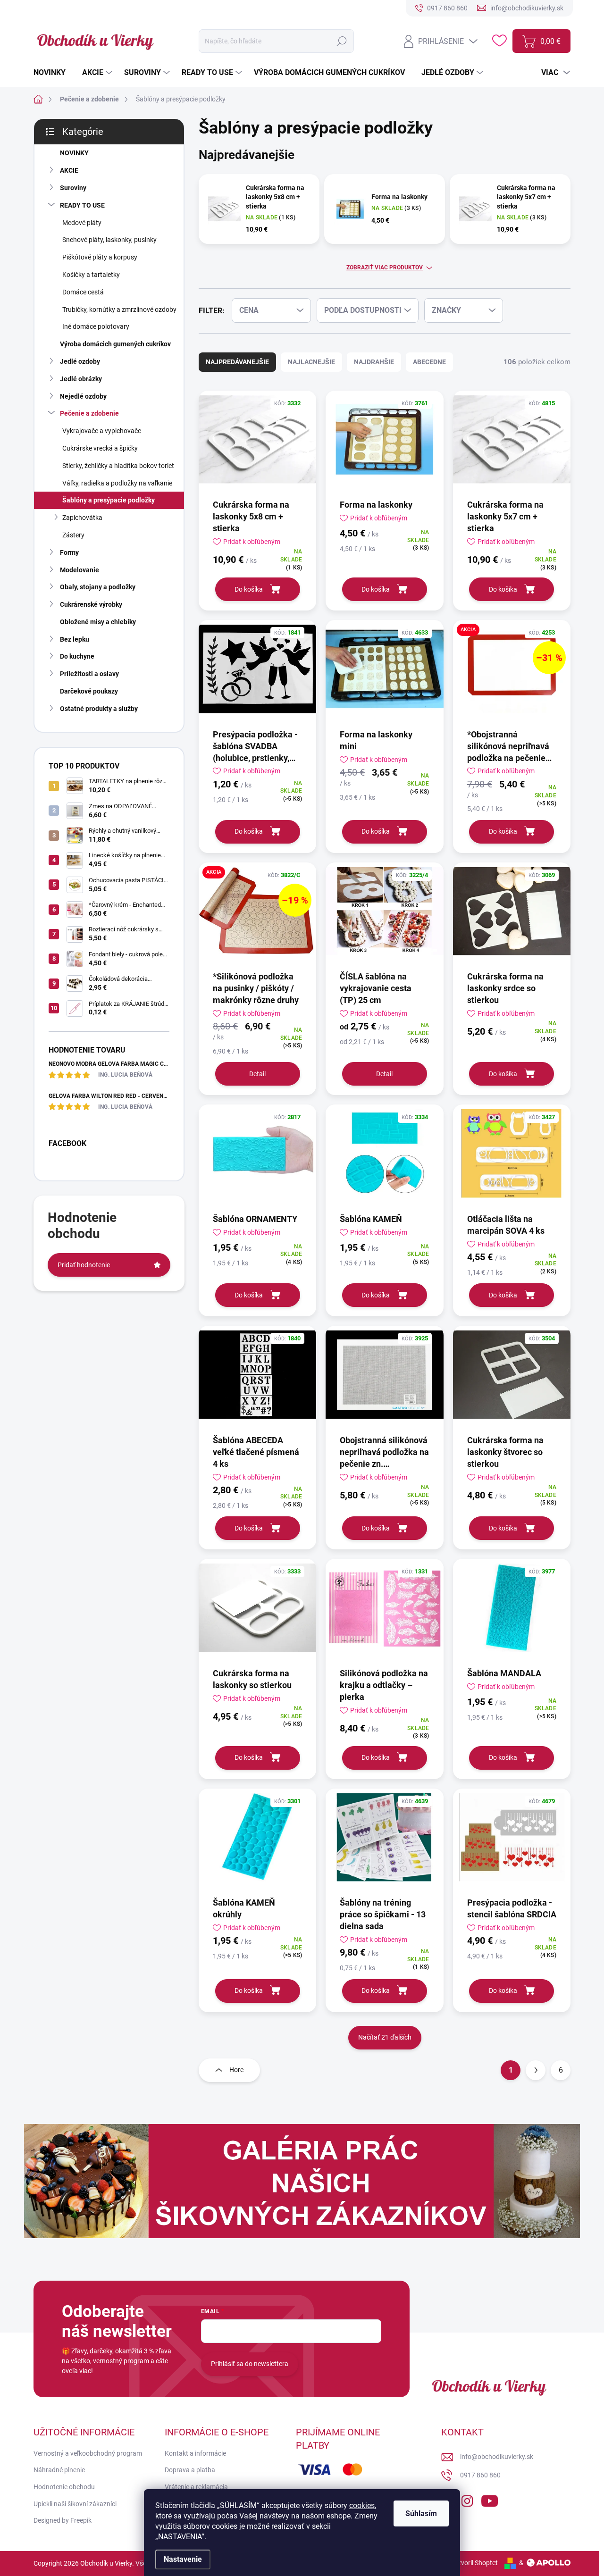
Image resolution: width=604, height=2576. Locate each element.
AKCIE (69, 170)
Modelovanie (80, 570)
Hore (236, 2070)
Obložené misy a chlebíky (98, 622)
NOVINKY (74, 153)
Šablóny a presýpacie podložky (109, 500)
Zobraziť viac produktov (385, 268)
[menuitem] (53, 73)
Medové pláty (82, 223)
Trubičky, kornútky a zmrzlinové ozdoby (119, 309)
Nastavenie (183, 2559)
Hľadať (342, 41)
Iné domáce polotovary (96, 326)
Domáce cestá (83, 292)
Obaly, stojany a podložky (98, 587)
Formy (69, 552)
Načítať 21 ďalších (385, 2037)
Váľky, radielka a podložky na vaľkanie (117, 483)
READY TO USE (82, 205)
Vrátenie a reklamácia (196, 2487)
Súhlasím (421, 2513)
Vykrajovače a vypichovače (102, 431)
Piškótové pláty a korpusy (100, 257)
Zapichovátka (82, 518)
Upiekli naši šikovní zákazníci (75, 2504)
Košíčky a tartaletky (91, 275)
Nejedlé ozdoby (83, 396)
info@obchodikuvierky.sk (497, 2457)
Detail (257, 1074)
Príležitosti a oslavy (89, 674)
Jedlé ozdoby (80, 361)
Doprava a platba (190, 2470)
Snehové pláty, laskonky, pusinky (109, 240)
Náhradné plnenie (59, 2470)
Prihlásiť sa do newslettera (250, 2364)
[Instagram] (467, 2499)
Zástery (73, 535)
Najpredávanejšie (237, 362)
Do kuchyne (77, 656)
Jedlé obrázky (81, 379)
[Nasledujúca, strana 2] (536, 2070)
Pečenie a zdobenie (89, 413)
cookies (362, 2505)
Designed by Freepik (63, 2520)
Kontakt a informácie (195, 2453)
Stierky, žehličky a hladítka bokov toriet (118, 466)
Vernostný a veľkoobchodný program (88, 2453)
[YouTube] (490, 2499)
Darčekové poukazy (89, 691)
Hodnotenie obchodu (64, 2487)
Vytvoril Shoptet (474, 2563)
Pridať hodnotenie (84, 1265)
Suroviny (73, 188)
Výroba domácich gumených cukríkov (115, 344)
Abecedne (429, 362)
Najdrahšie (374, 362)
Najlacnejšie (311, 362)
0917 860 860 (480, 2475)
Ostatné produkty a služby (99, 709)
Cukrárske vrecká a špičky (100, 448)
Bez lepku (75, 639)
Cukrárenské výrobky (91, 604)
